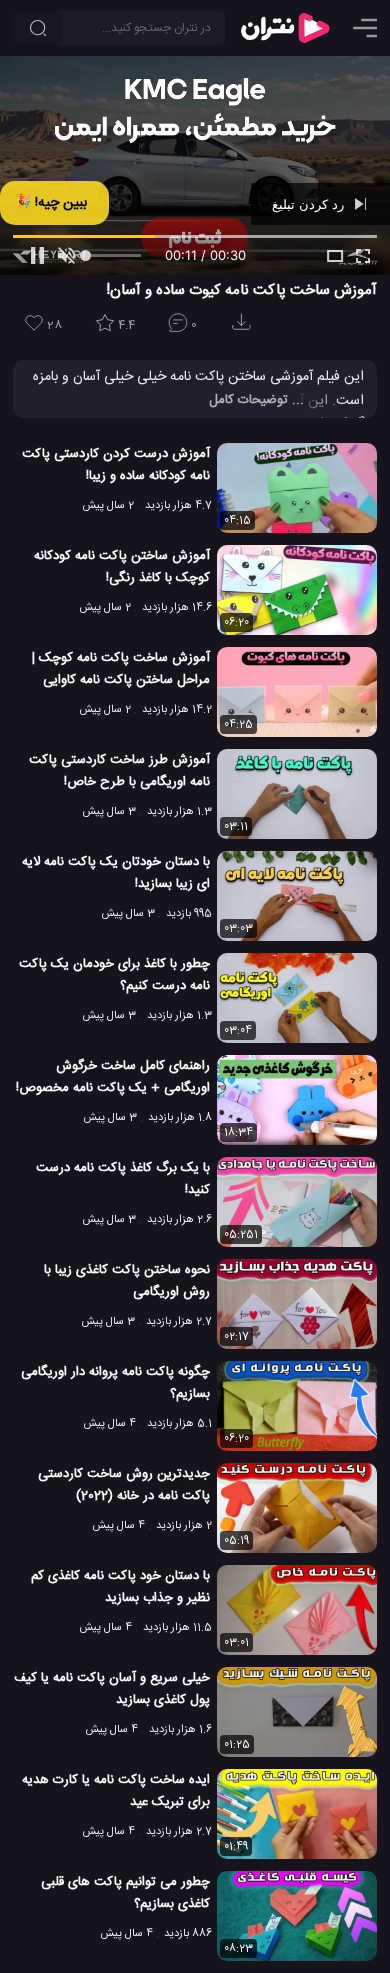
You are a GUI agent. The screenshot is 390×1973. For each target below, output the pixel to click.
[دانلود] (245, 328)
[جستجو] (38, 28)
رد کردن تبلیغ (310, 204)
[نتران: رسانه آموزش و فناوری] (285, 28)
